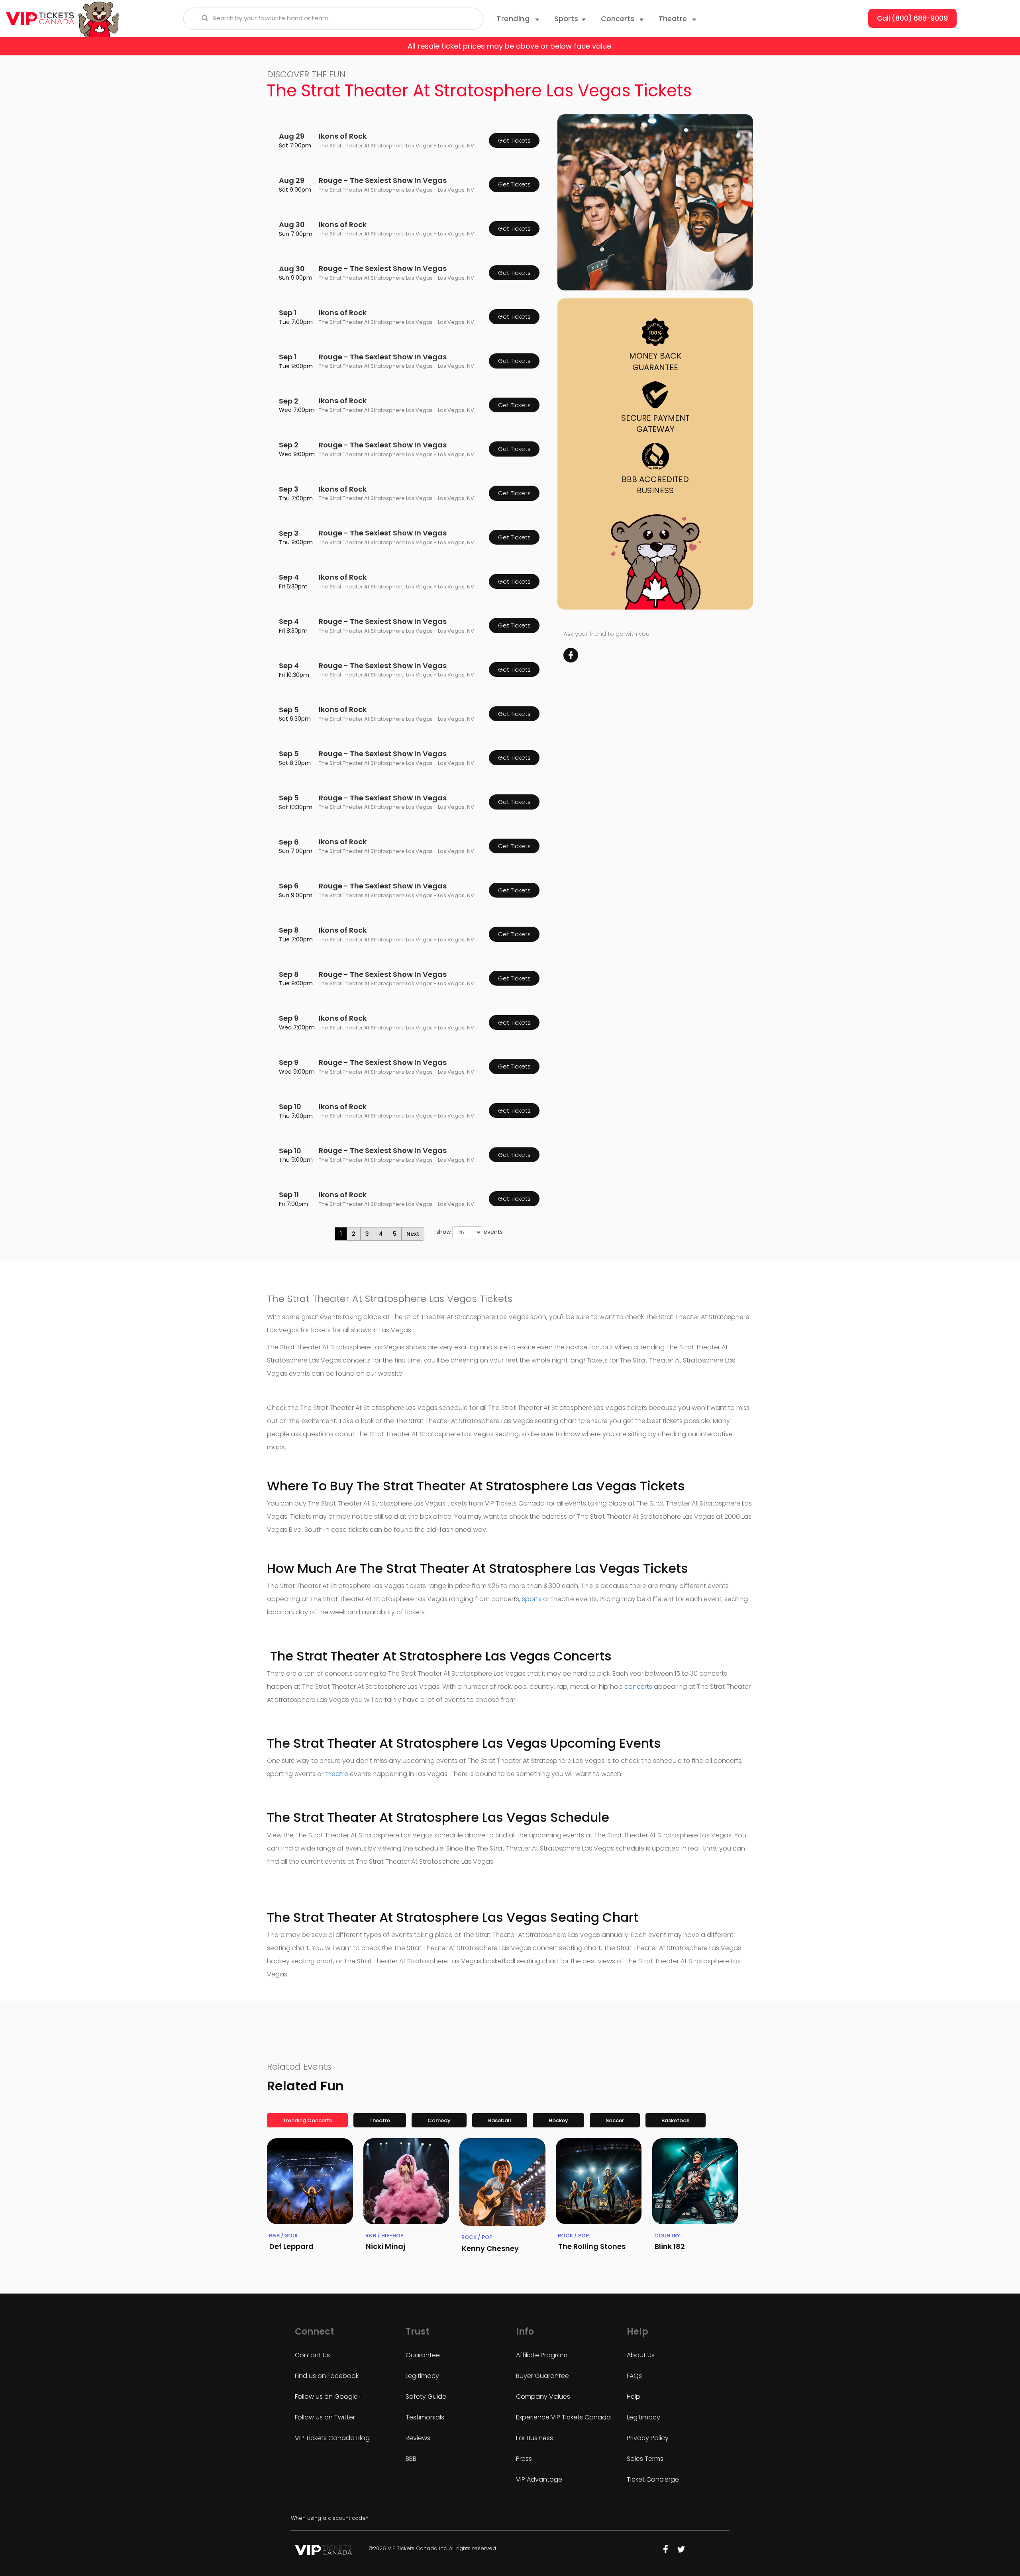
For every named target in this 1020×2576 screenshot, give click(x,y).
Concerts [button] (619, 19)
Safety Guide (426, 2397)
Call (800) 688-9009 (912, 18)
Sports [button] (566, 19)
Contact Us (312, 2355)
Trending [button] (514, 19)
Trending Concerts (307, 2120)
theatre (337, 1774)
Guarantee (423, 2355)
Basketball (676, 2120)
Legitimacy (422, 2376)
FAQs (634, 2376)
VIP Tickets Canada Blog (332, 2438)
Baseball (500, 2120)
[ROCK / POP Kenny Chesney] (502, 2182)
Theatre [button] (674, 19)
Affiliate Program (542, 2355)
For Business (535, 2438)
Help (634, 2397)
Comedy (439, 2120)
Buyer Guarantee (542, 2376)
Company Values (543, 2397)
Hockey (558, 2120)
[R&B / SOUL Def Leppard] (310, 2181)
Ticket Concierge (653, 2479)
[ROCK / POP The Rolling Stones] (599, 2181)
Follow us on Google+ (329, 2397)
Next (413, 1234)
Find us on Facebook (327, 2376)
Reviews (418, 2438)
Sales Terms (645, 2459)
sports (532, 1599)
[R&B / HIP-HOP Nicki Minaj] (406, 2181)
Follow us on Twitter (325, 2417)
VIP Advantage (539, 2479)
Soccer (615, 2120)
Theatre (380, 2120)
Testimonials (425, 2417)
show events (470, 1232)
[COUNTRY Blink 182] (695, 2181)
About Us (641, 2355)
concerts (638, 1687)
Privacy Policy (648, 2438)
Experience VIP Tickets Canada (563, 2417)
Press (524, 2459)
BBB (411, 2459)
